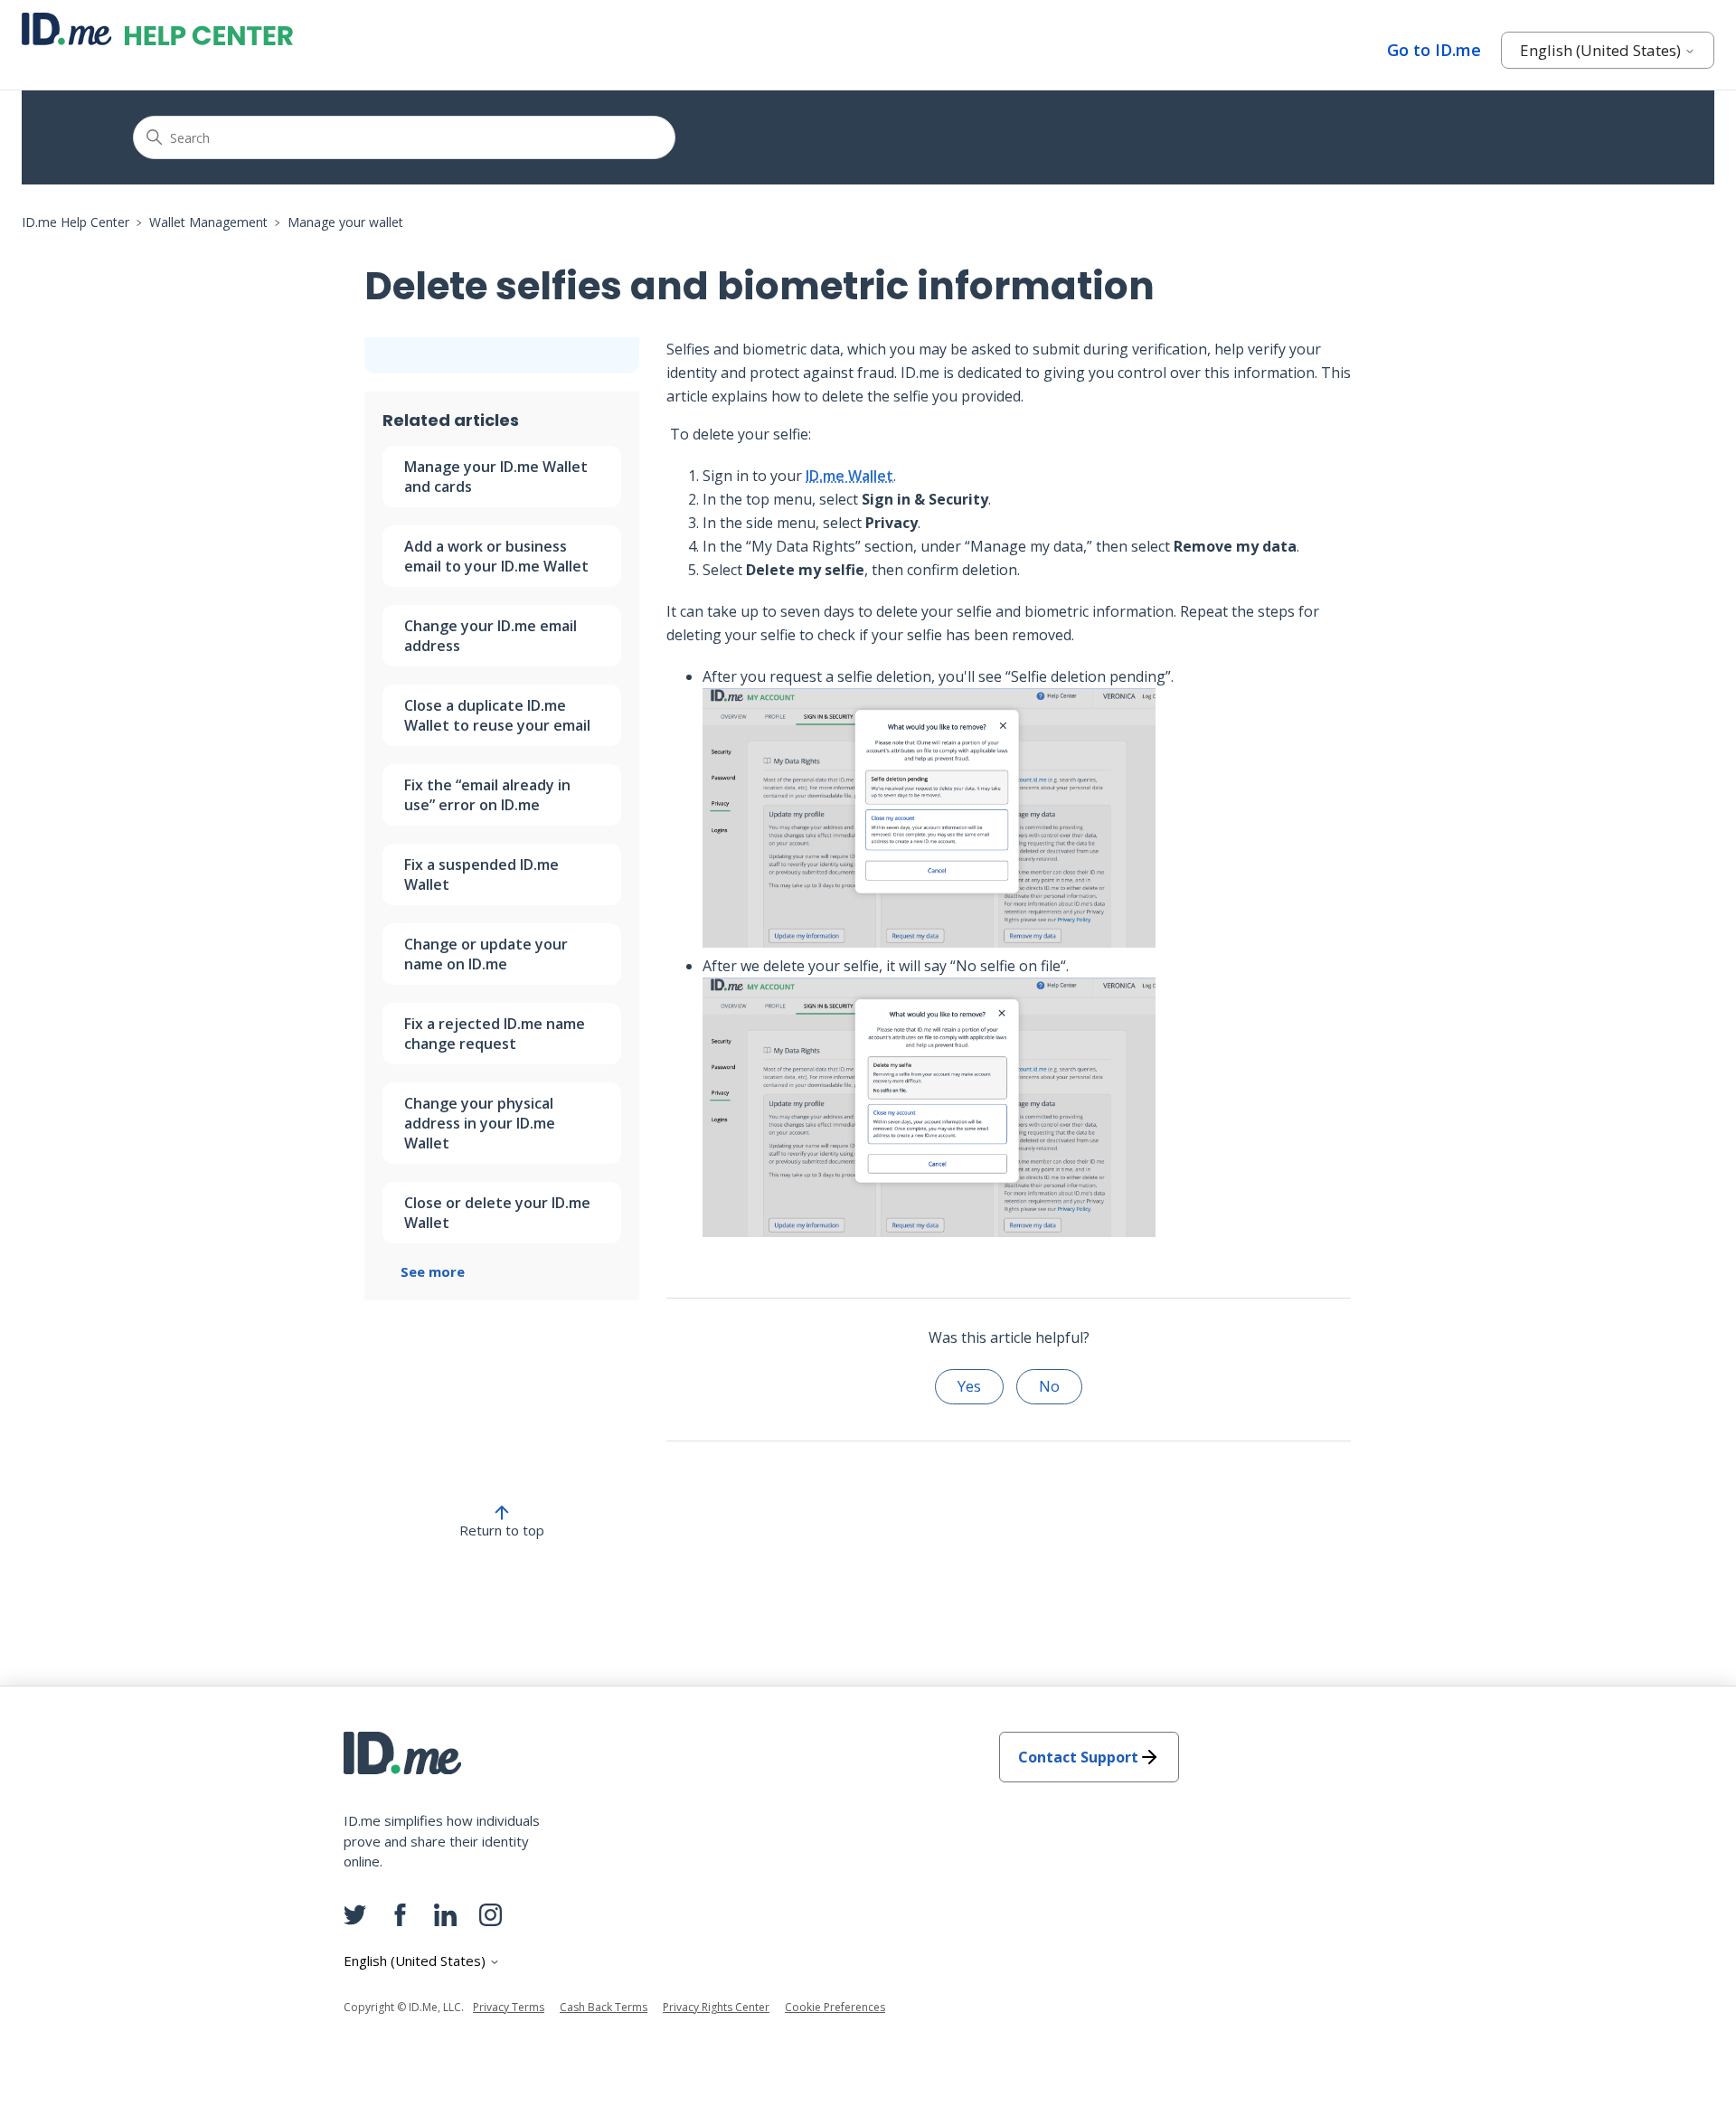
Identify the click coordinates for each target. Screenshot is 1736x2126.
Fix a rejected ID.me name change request (495, 1034)
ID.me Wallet (849, 476)
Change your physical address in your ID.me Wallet (480, 1123)
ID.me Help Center (75, 222)
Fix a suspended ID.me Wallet (481, 874)
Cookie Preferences (835, 2007)
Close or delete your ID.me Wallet (497, 1213)
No (1049, 1386)
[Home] (157, 29)
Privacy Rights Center (716, 2007)
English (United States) (1602, 50)
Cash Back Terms (604, 2007)
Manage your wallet (345, 222)
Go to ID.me (1434, 50)
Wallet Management (208, 222)
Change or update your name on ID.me (486, 954)
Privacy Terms (509, 2007)
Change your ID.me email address (491, 636)
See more (433, 1271)
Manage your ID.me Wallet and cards (496, 477)
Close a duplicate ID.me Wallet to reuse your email (497, 715)
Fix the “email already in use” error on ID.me (487, 795)
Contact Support (1078, 1757)
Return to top (502, 1530)
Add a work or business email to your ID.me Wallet (496, 556)
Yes (969, 1386)
